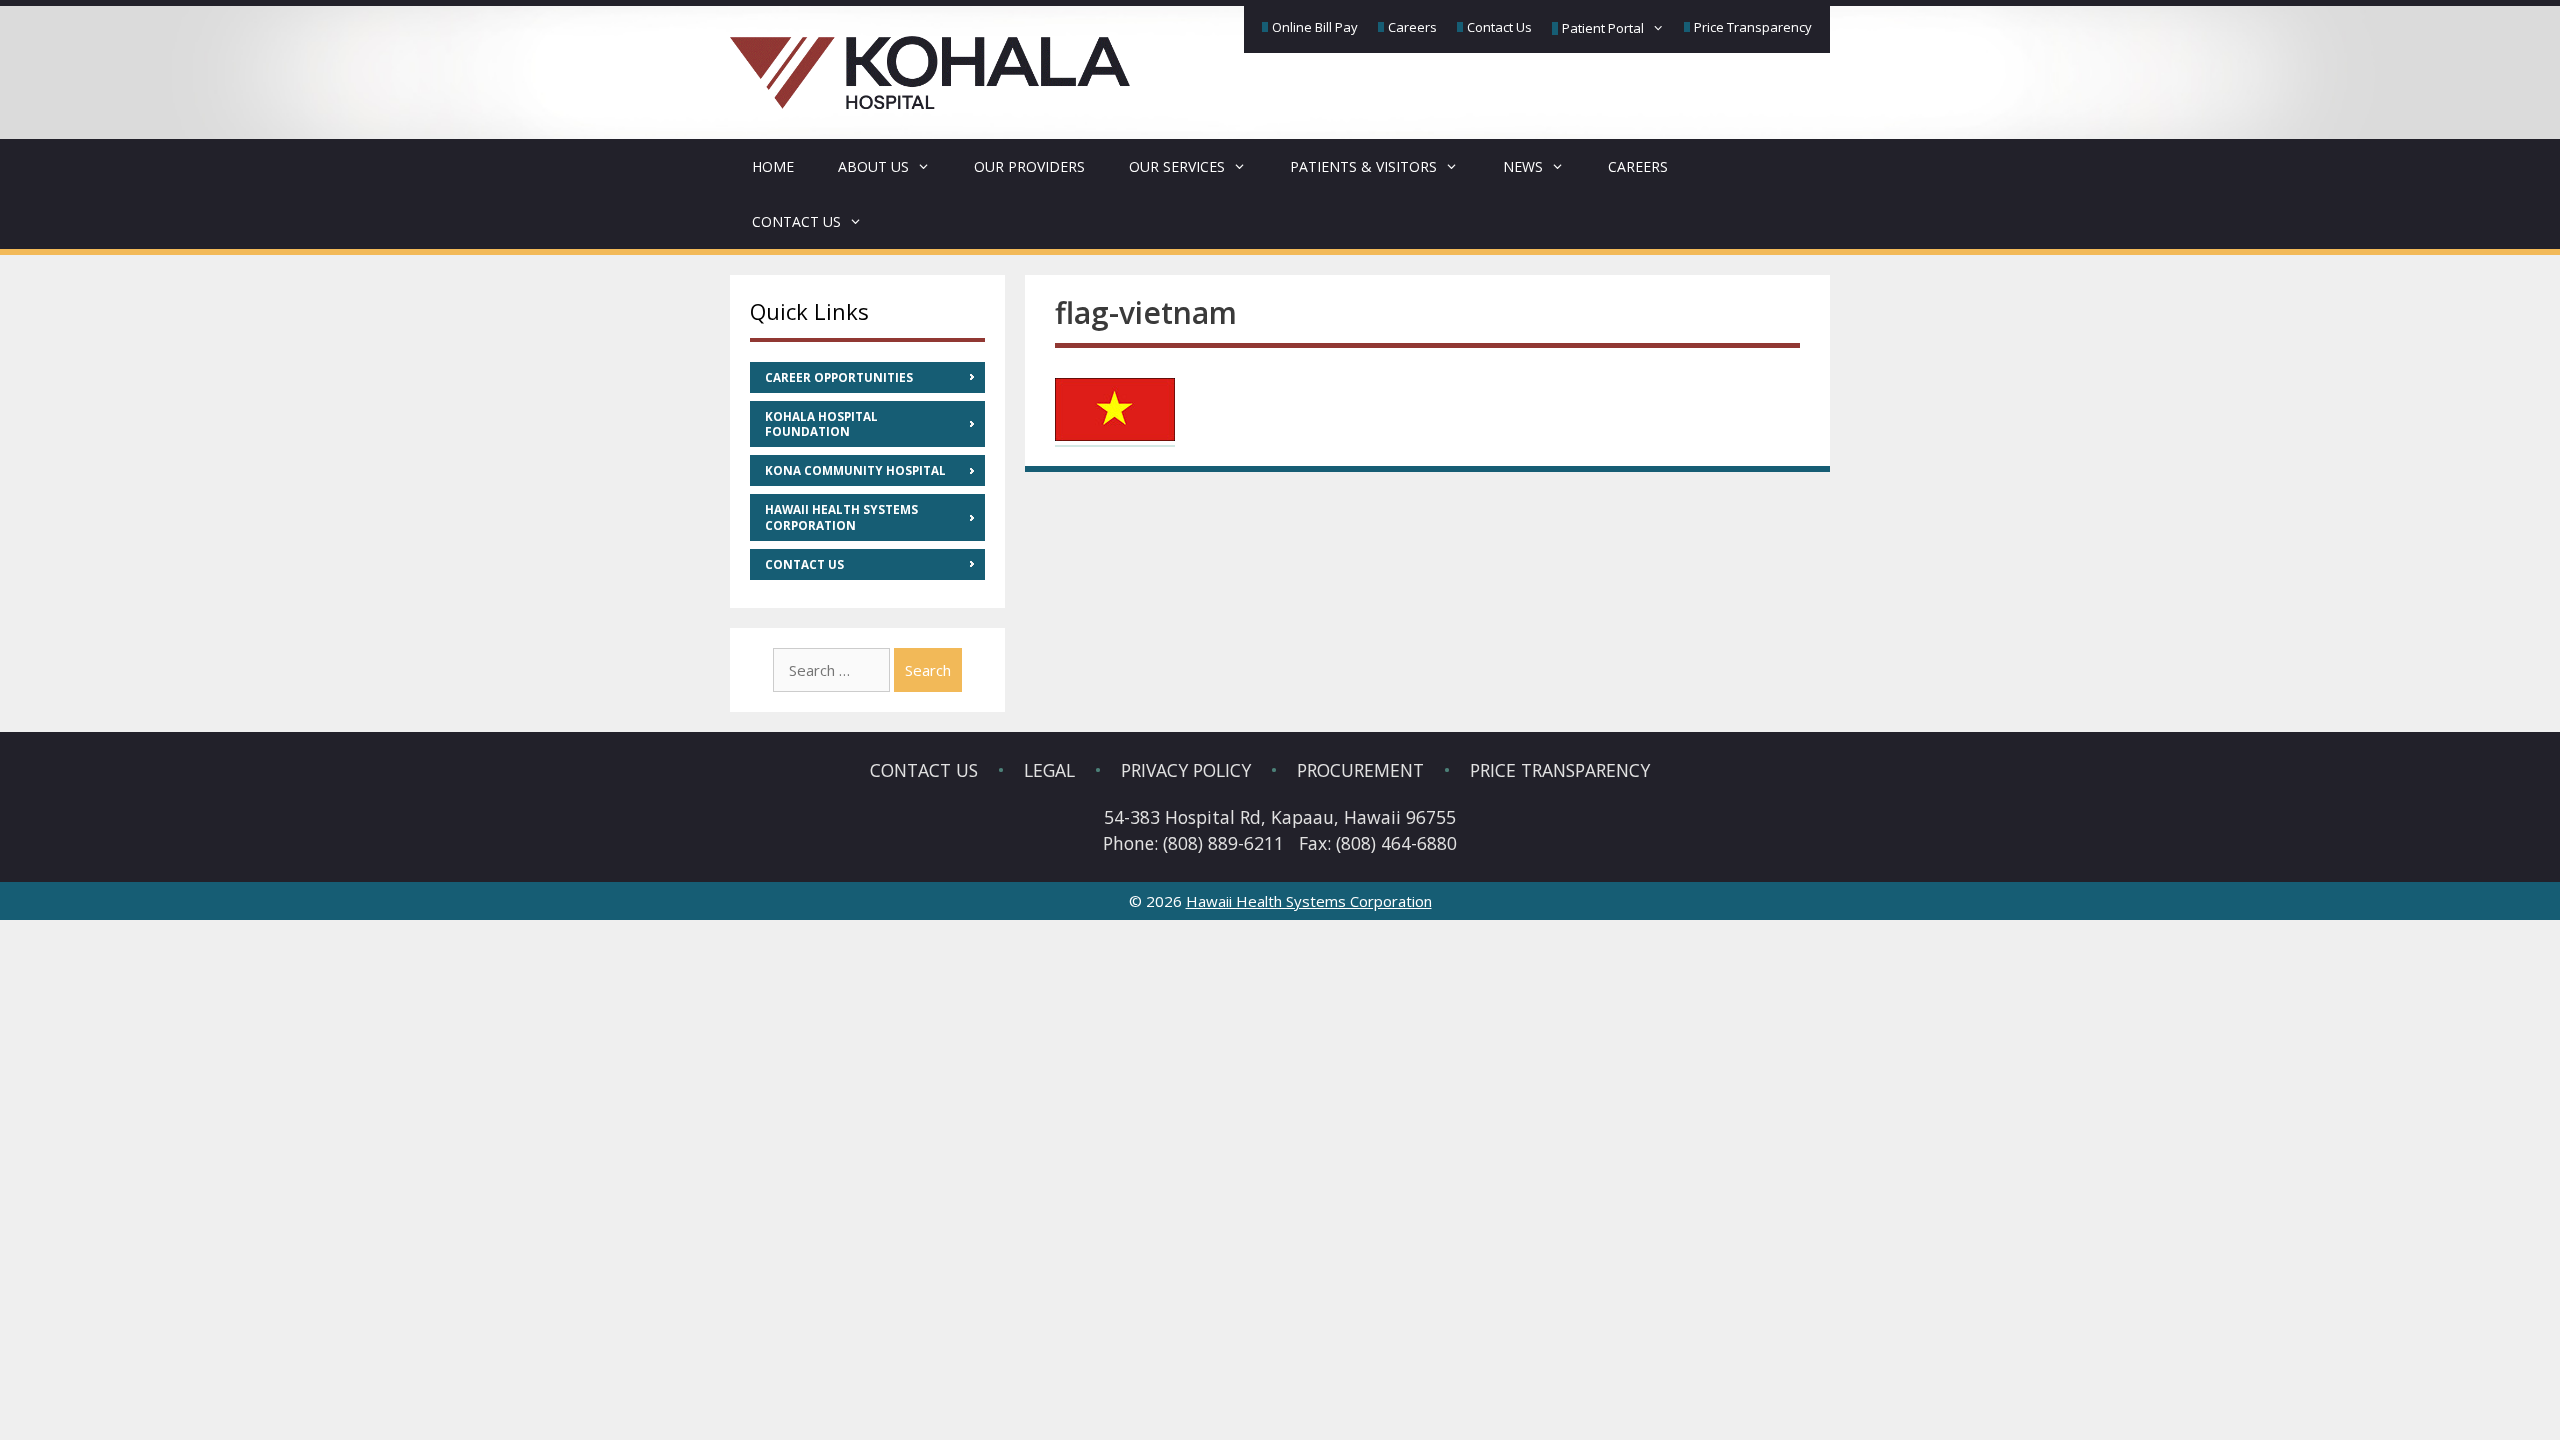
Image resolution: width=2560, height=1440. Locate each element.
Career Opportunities (839, 377)
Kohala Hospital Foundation (821, 424)
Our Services (1177, 166)
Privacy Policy (1186, 770)
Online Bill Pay (1315, 27)
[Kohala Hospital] (930, 60)
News (1523, 166)
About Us (873, 166)
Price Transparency (1753, 27)
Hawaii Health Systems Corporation (841, 517)
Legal (1049, 770)
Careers (1412, 27)
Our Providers (1029, 166)
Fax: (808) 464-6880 (1378, 843)
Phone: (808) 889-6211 (1193, 843)
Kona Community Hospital (855, 470)
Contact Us (1499, 27)
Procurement (1360, 770)
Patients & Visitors (1363, 166)
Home (773, 166)
